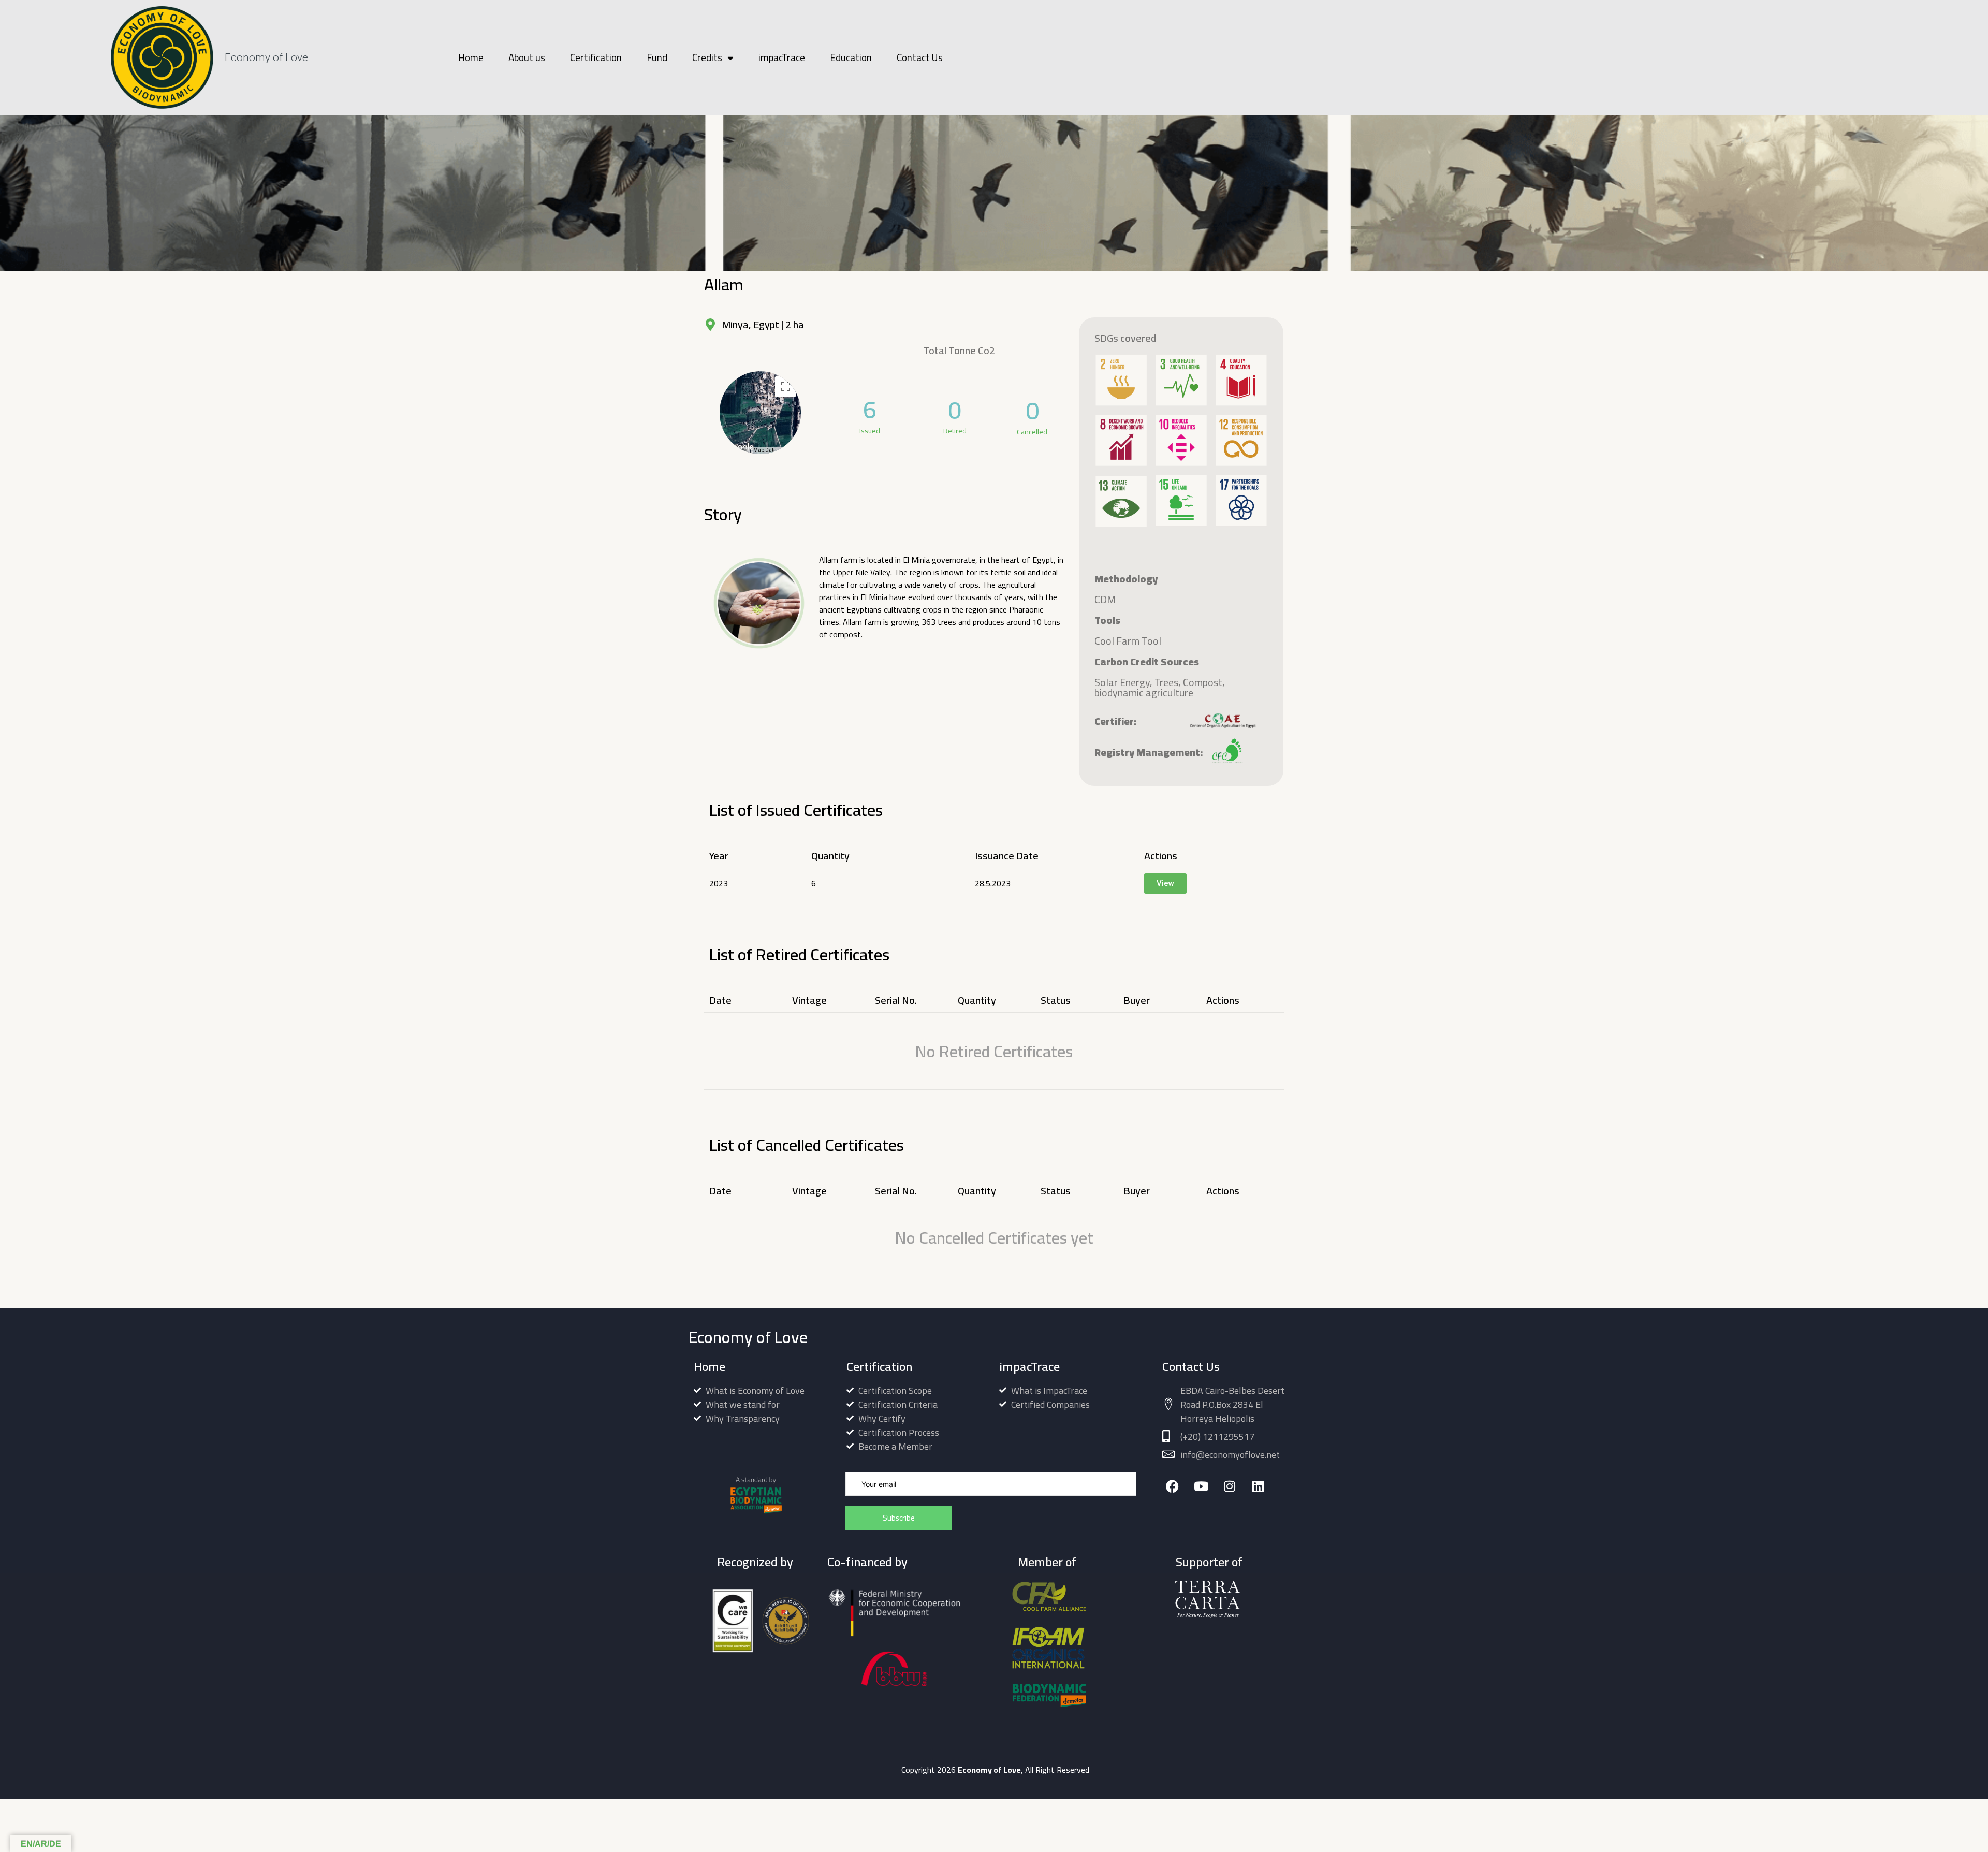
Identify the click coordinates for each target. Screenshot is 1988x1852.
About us (527, 57)
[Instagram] (1229, 1486)
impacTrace (782, 57)
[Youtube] (1201, 1486)
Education (851, 57)
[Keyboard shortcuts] (743, 450)
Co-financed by (867, 1562)
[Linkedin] (1258, 1486)
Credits (707, 57)
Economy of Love (266, 57)
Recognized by (755, 1562)
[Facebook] (1172, 1486)
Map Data (765, 450)
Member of (1047, 1562)
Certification (596, 57)
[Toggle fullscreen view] (785, 387)
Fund (657, 57)
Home (471, 57)
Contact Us (920, 57)
